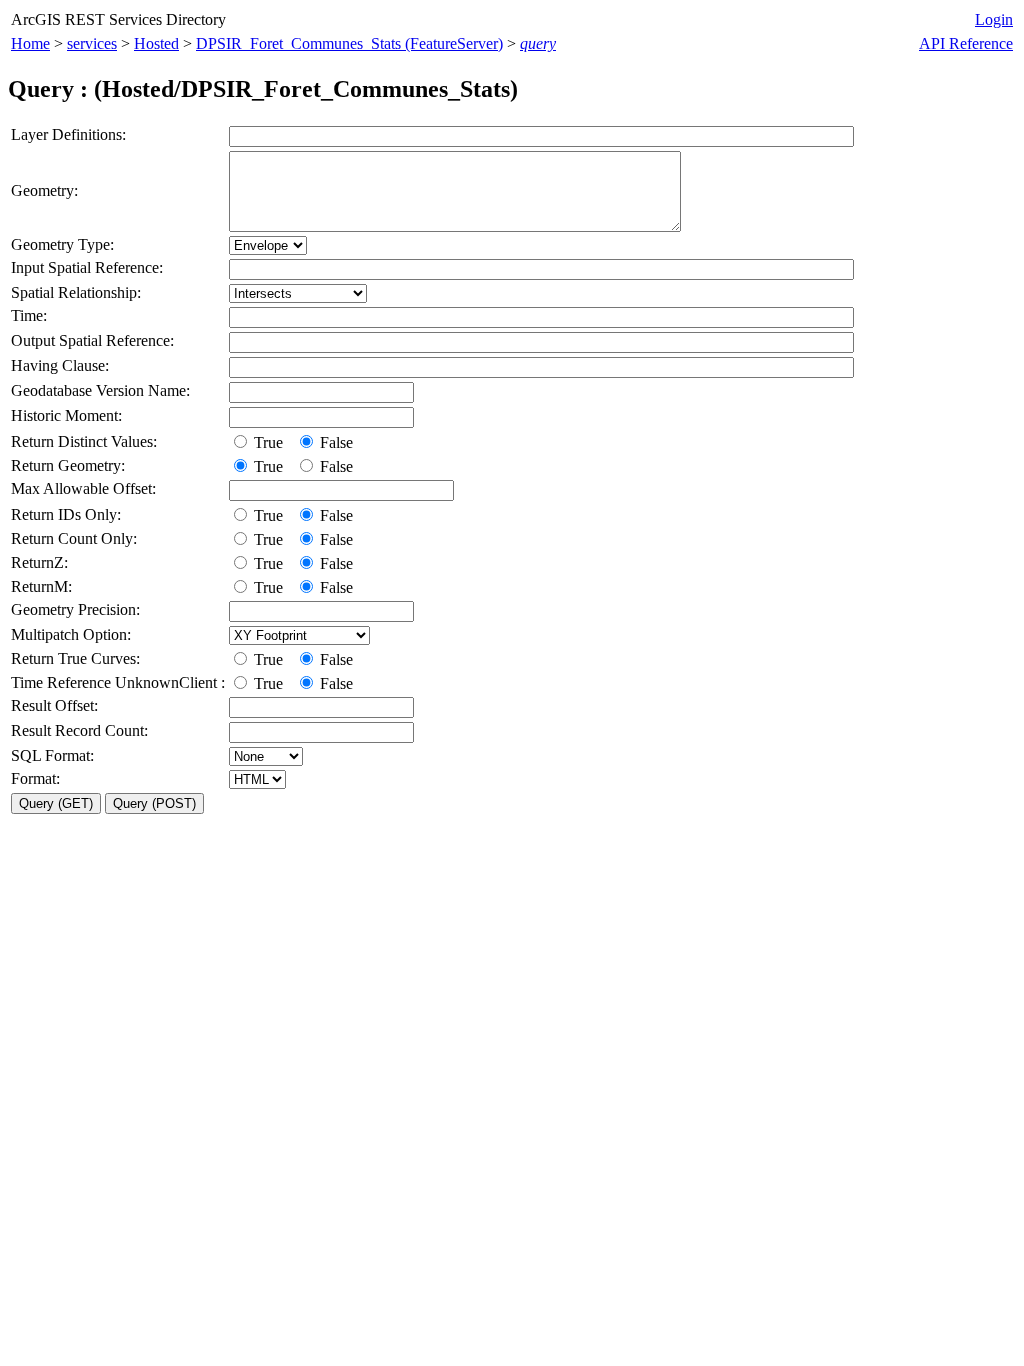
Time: (29, 315)
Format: (35, 778)
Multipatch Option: (71, 634)
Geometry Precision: (75, 609)
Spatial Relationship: (76, 292)
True (270, 442)
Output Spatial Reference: (92, 340)
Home (30, 43)
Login (994, 19)
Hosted (156, 43)
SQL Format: (52, 755)
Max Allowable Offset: (83, 488)
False (334, 442)
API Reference (966, 43)
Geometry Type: (62, 244)
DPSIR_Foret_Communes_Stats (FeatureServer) (349, 43)
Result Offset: (54, 705)
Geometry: (44, 190)
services (92, 43)
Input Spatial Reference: (87, 267)
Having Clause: (60, 365)
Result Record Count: (79, 730)
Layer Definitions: (68, 134)
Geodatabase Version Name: (100, 390)
